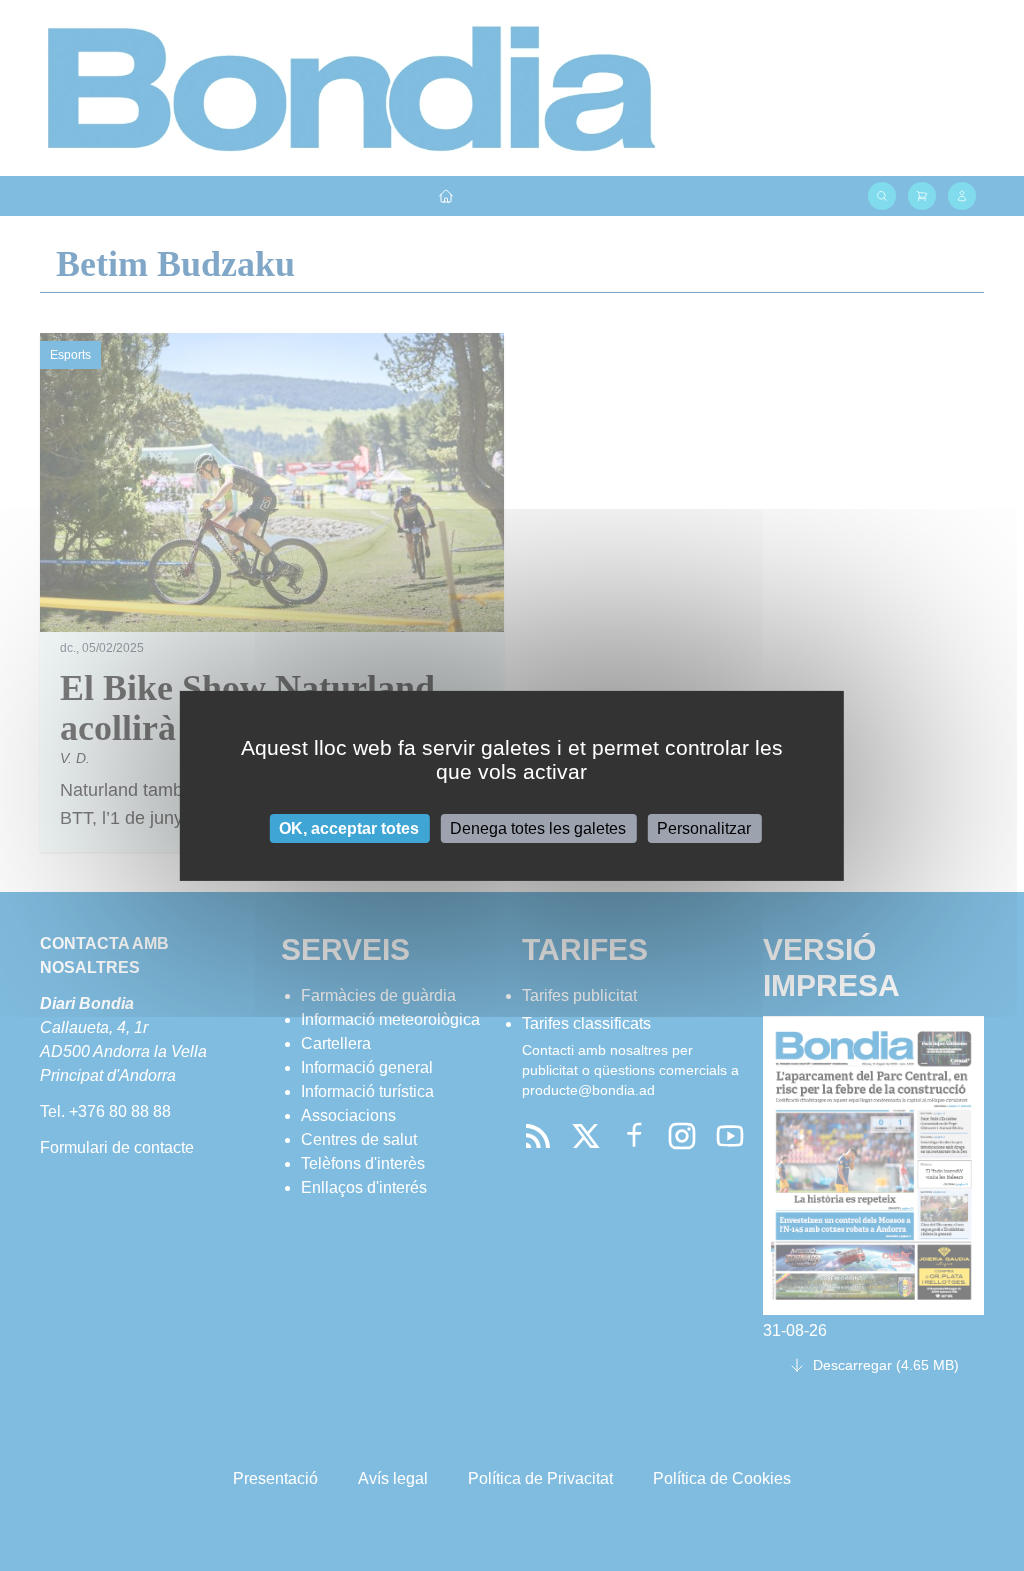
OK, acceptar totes (349, 827)
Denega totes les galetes (538, 827)
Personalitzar (704, 827)
